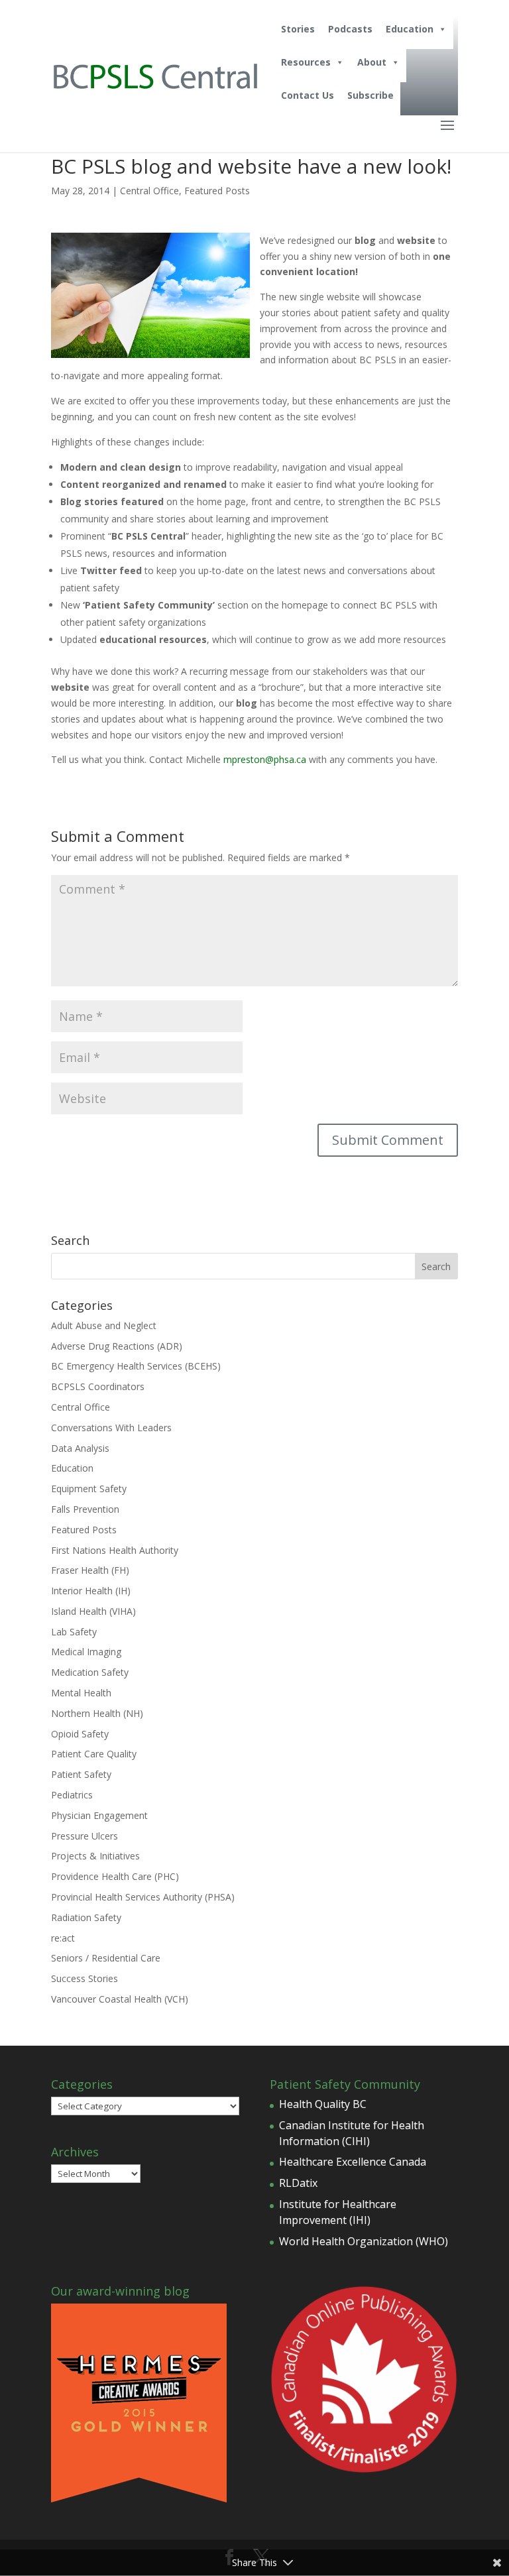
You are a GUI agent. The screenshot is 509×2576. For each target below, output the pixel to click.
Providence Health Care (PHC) (115, 1876)
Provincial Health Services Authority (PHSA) (143, 1897)
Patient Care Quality (94, 1754)
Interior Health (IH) (91, 1591)
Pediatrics (72, 1795)
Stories (298, 29)
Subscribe (370, 95)
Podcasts (350, 29)
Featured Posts (217, 191)
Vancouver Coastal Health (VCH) (120, 1999)
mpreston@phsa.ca (265, 759)
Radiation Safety (86, 1917)
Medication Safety (90, 1672)
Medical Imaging (86, 1652)
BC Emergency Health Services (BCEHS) (136, 1366)
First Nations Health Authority (115, 1550)
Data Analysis (80, 1448)
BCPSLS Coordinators (98, 1386)
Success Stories (85, 1978)
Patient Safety (81, 1774)
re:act (63, 1938)
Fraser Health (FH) (90, 1570)
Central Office (149, 191)
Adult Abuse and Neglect (104, 1325)
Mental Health (81, 1693)
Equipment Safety (89, 1489)
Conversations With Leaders (111, 1428)
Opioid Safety (80, 1734)
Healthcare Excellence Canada (353, 2162)
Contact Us (308, 95)
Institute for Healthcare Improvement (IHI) (338, 2212)
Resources (306, 62)
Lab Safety (74, 1632)
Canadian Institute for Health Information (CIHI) (352, 2133)
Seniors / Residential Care (106, 1958)
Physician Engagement (99, 1815)
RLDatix (298, 2183)
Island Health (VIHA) (93, 1611)
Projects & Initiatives (95, 1856)
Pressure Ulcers (85, 1836)
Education (410, 29)
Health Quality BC (323, 2104)
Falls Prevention (85, 1509)
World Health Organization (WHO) (364, 2241)
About (372, 62)
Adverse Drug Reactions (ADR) (117, 1346)
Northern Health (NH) (97, 1713)
